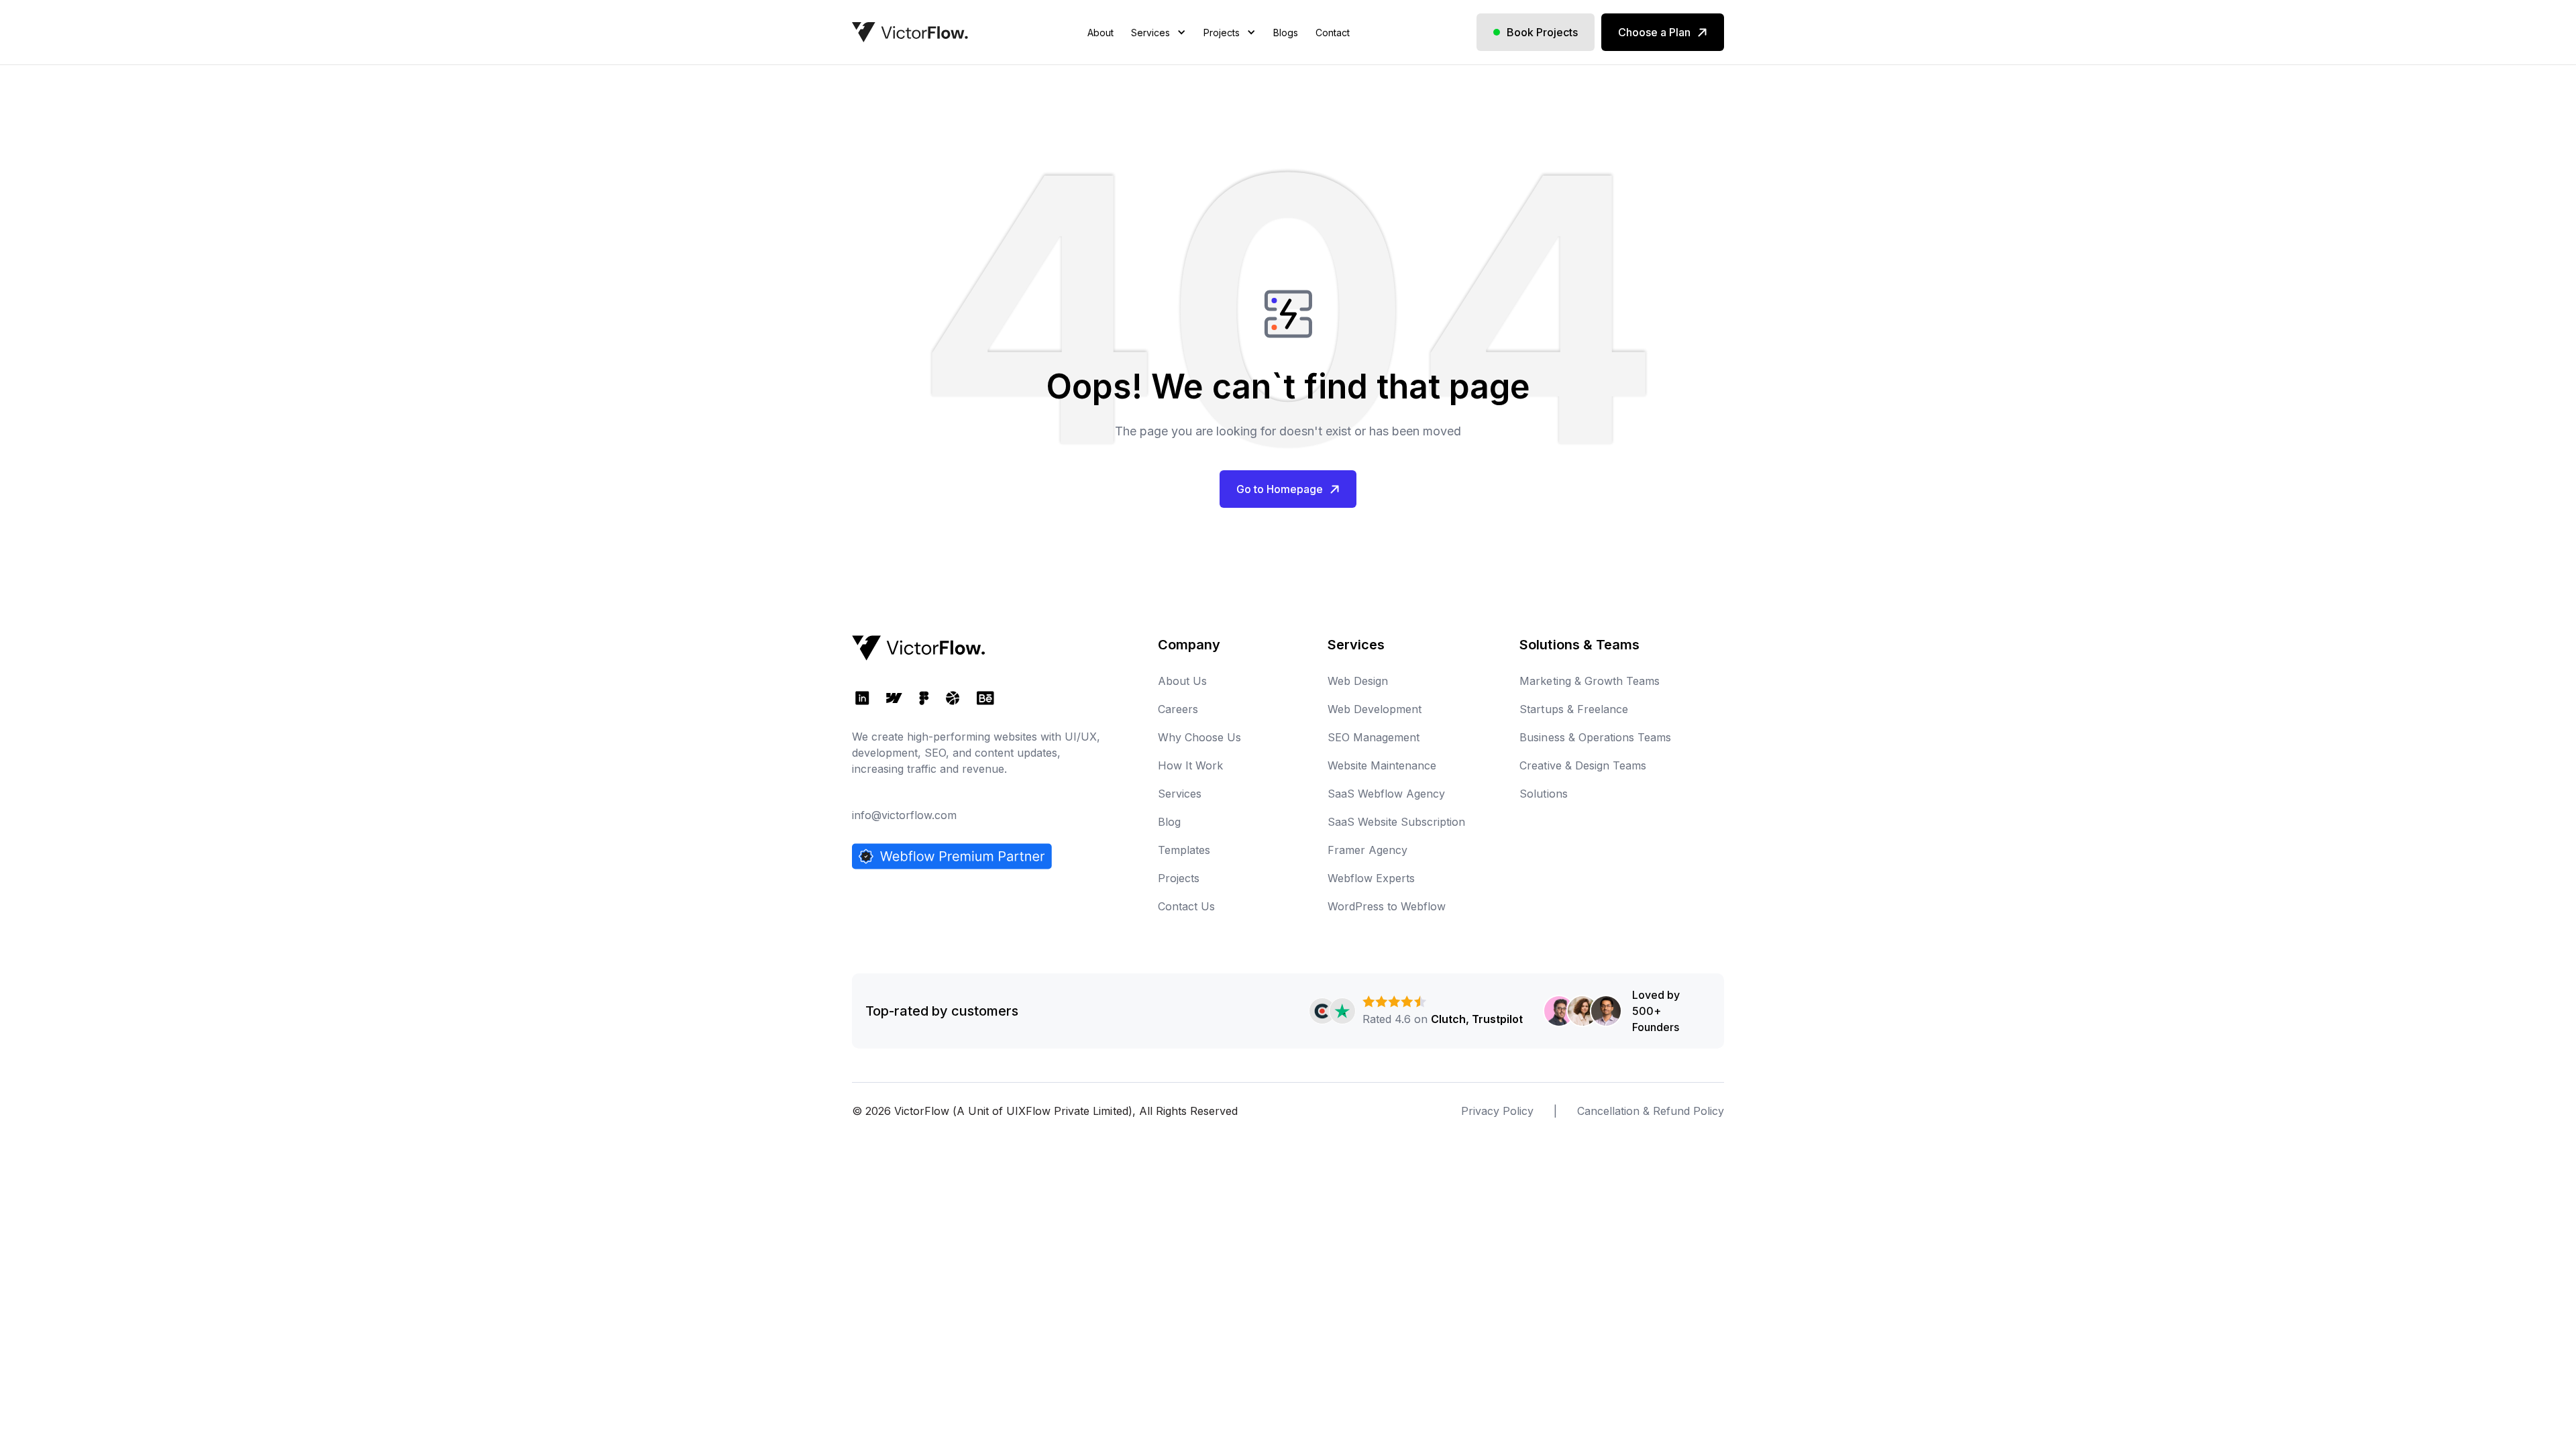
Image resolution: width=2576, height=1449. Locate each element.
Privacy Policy (1497, 1111)
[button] (1159, 49)
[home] (910, 32)
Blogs (1286, 33)
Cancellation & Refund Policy (1651, 1111)
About (1101, 33)
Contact (1333, 33)
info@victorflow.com (904, 815)
